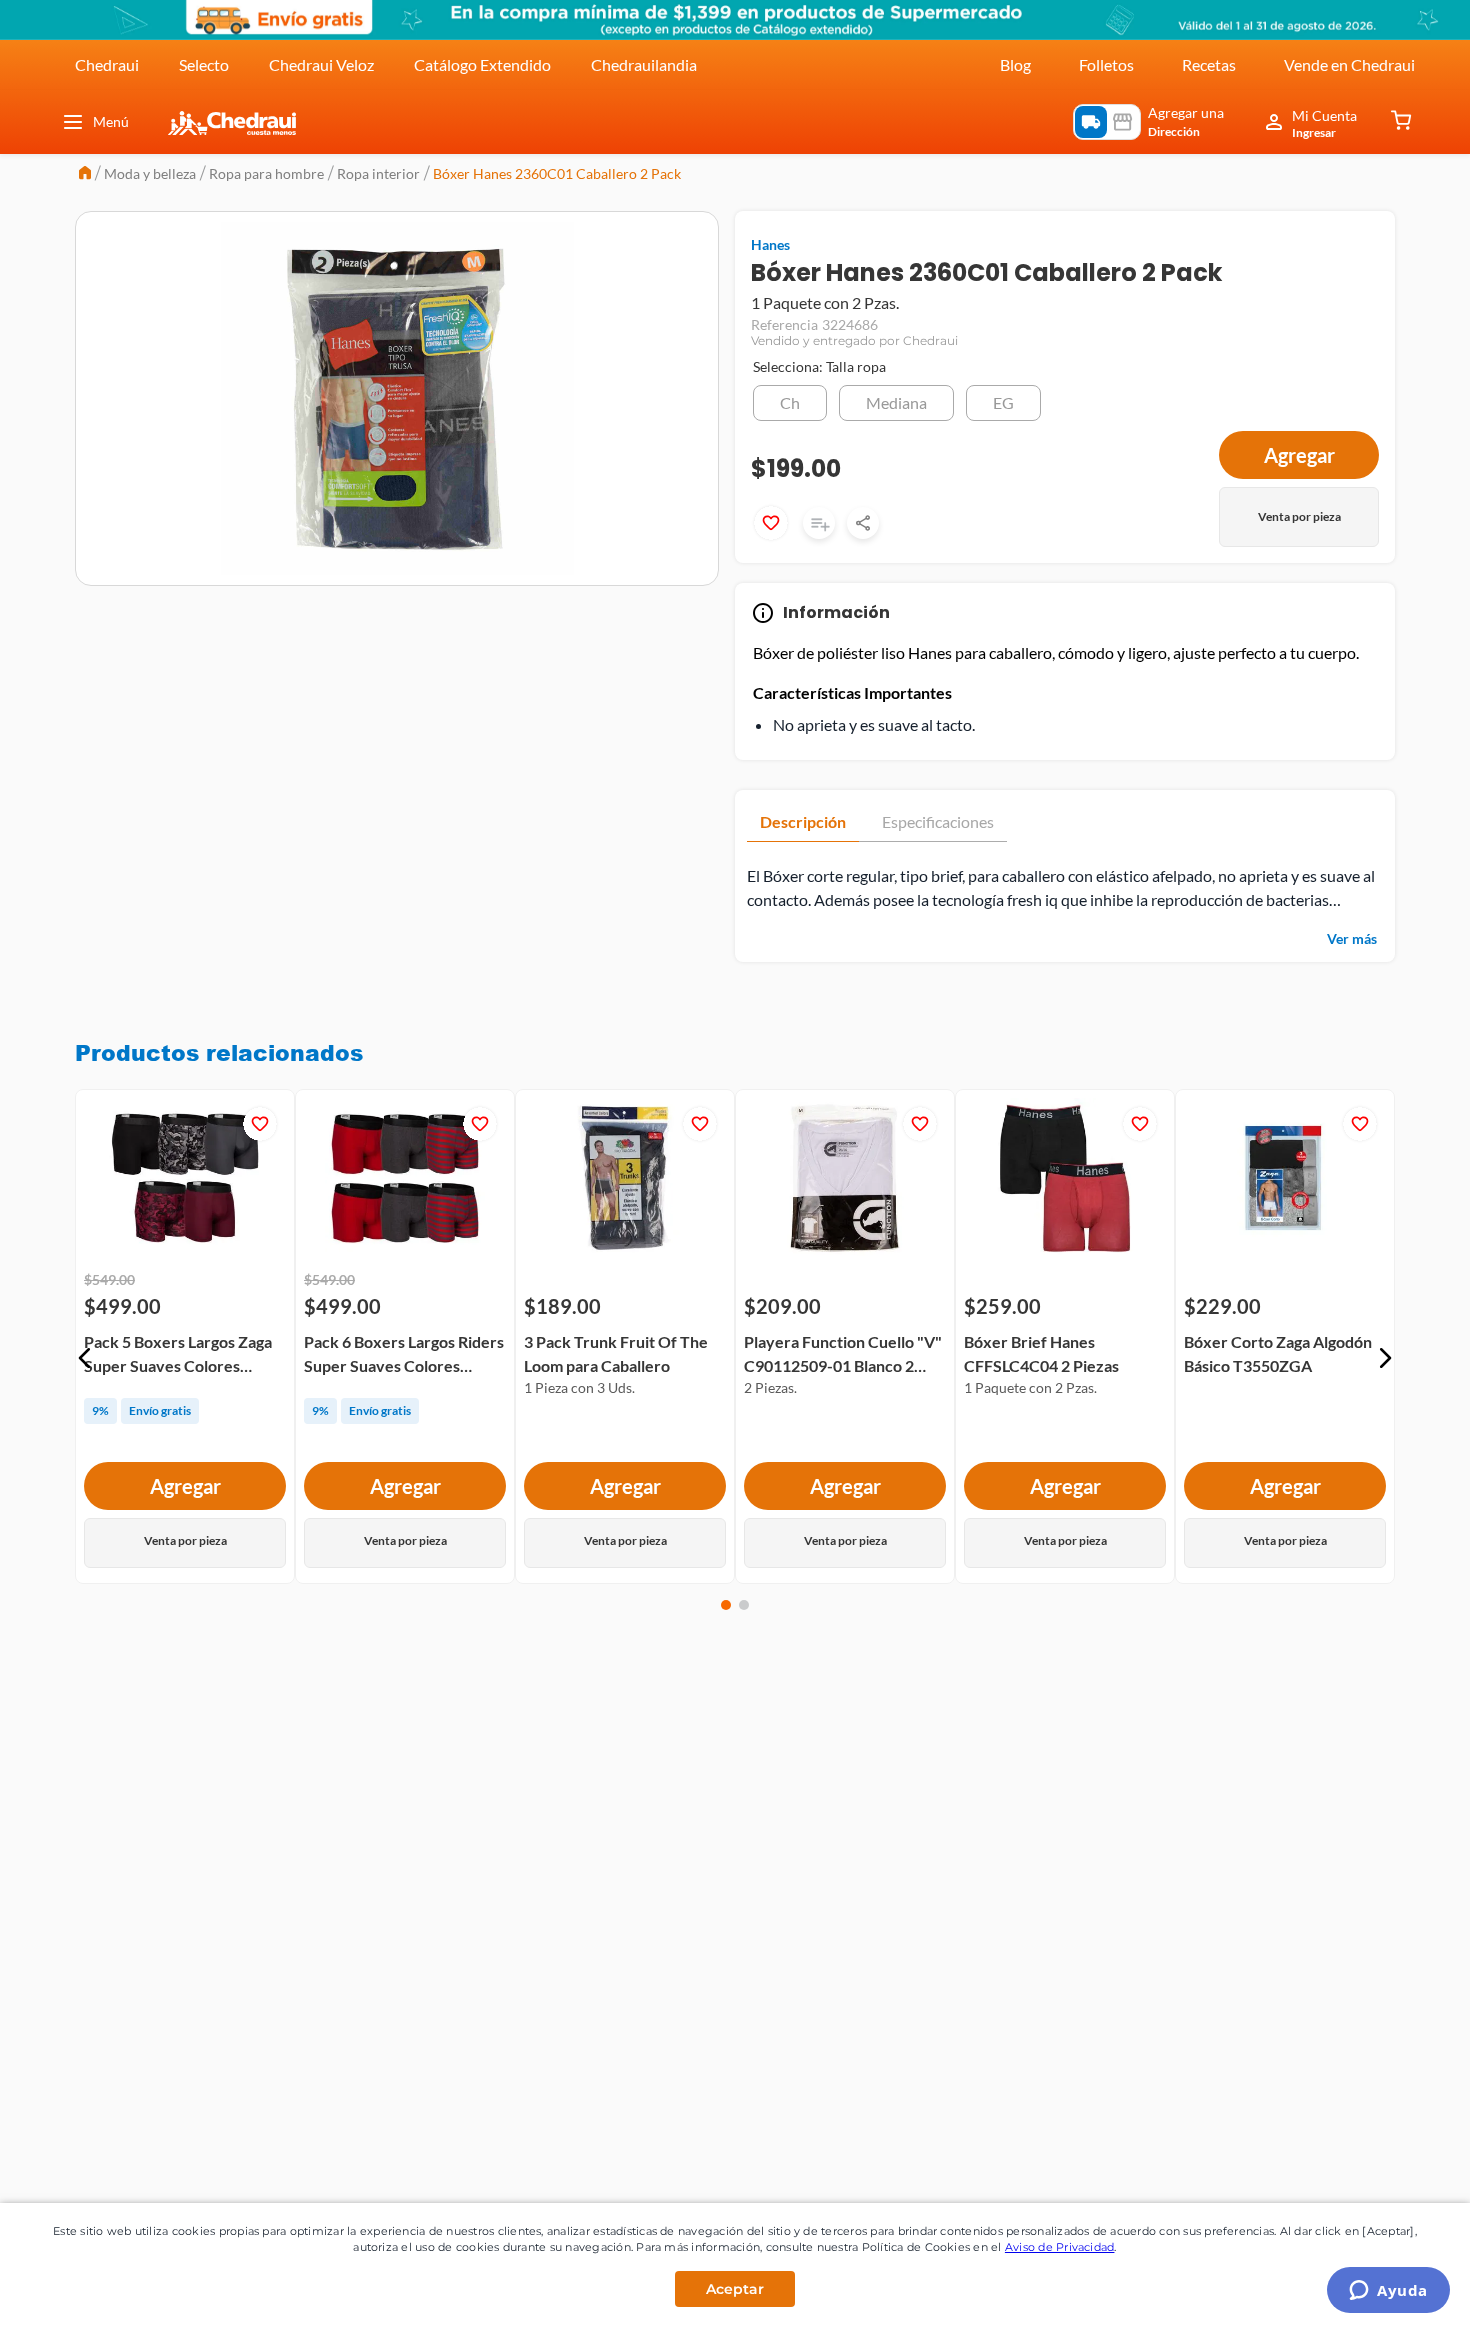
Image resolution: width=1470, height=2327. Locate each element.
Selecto (204, 64)
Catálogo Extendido (482, 64)
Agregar (185, 1487)
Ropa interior (378, 173)
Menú (111, 121)
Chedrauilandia (644, 64)
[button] (790, 403)
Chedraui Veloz (321, 64)
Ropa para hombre (266, 173)
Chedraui (107, 64)
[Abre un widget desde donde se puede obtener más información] (1388, 2292)
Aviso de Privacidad (1060, 2247)
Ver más (1352, 938)
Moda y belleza (150, 173)
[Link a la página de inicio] (85, 174)
